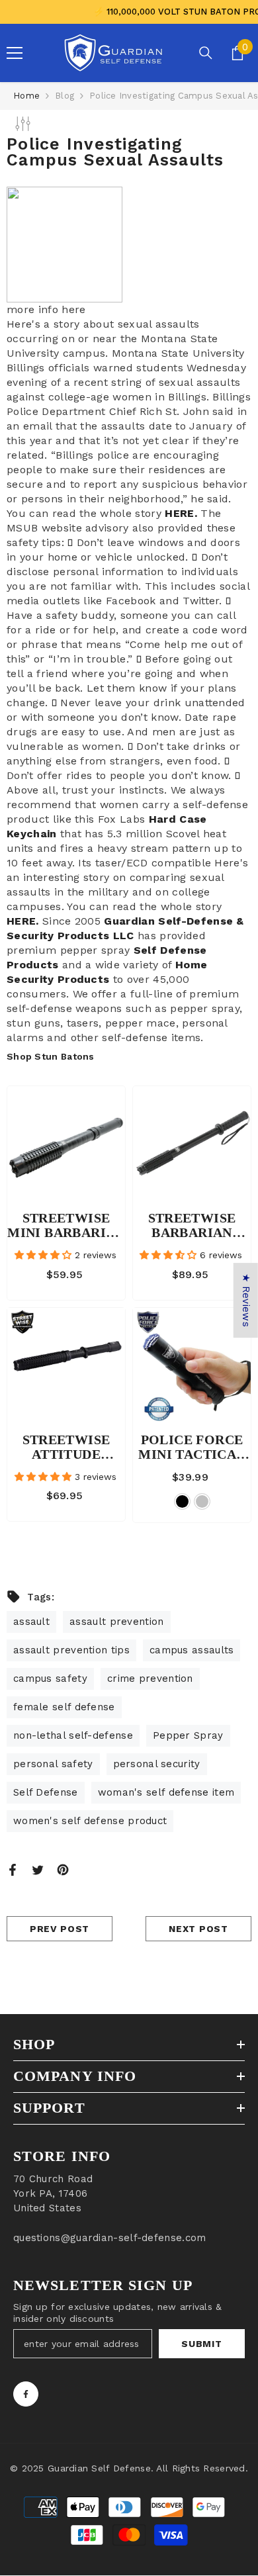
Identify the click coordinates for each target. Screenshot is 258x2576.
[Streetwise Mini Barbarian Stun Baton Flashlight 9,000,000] (66, 1145)
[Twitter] (38, 1869)
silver (202, 1501)
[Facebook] (13, 1869)
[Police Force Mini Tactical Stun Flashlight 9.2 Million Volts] (192, 1367)
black (182, 1501)
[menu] (15, 53)
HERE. (181, 513)
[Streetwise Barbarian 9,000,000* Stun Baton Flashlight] (192, 1145)
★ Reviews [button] (246, 1300)
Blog (64, 96)
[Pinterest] (63, 1869)
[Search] (206, 53)
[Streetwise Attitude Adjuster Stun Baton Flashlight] (66, 1367)
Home (26, 96)
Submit (201, 2344)
